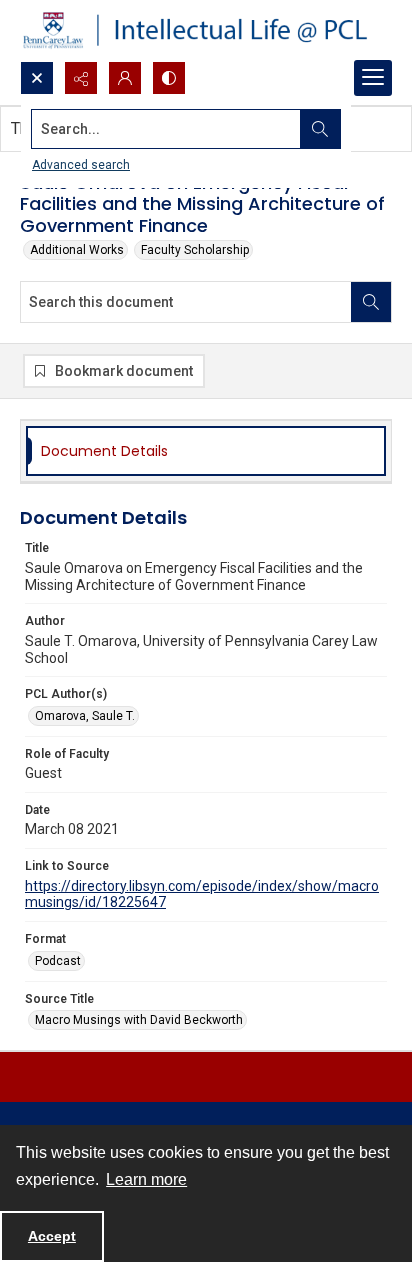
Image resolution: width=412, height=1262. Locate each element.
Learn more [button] (146, 1179)
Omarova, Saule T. (85, 716)
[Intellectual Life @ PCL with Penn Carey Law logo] (206, 30)
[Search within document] (371, 302)
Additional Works (77, 250)
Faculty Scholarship (195, 250)
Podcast (58, 961)
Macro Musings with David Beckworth (139, 1020)
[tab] (206, 451)
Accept (52, 1236)
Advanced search (81, 165)
